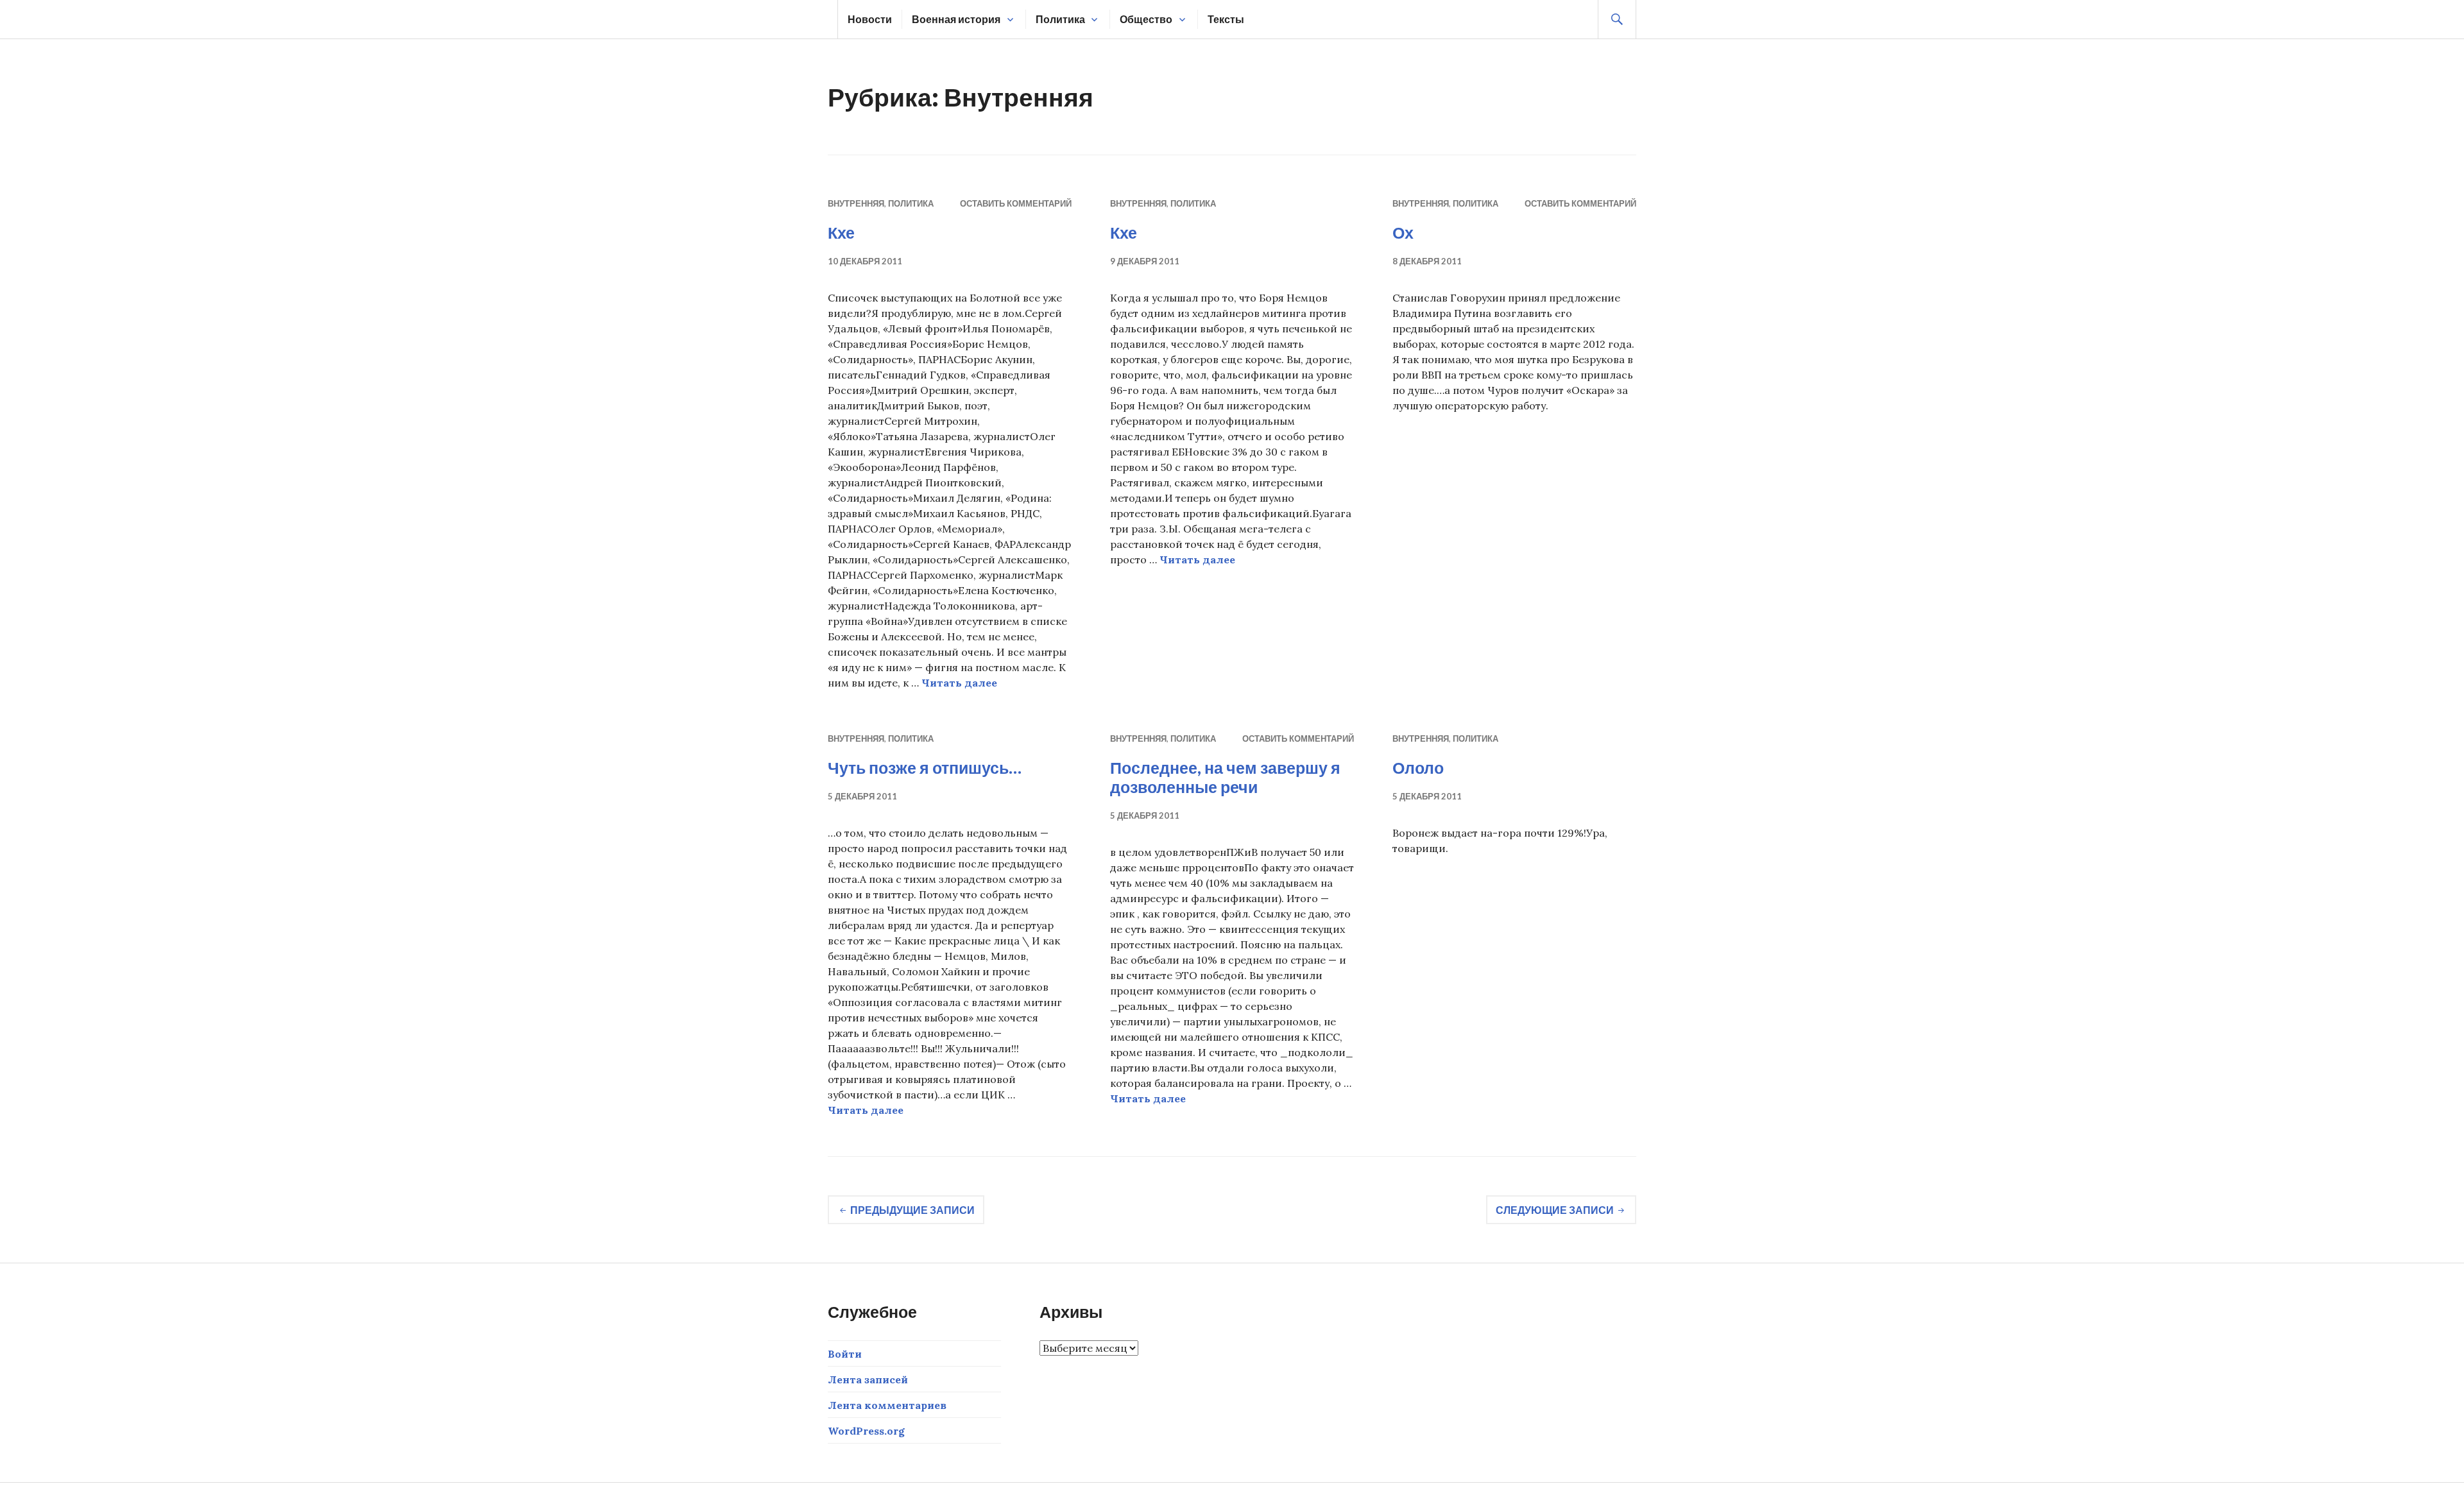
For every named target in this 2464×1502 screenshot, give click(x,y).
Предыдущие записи (912, 1210)
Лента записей (868, 1379)
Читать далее (959, 683)
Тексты (1226, 19)
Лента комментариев (887, 1405)
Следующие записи (1555, 1210)
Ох (1403, 232)
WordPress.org (866, 1431)
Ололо (1418, 767)
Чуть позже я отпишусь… (925, 767)
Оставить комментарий (1016, 203)
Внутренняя (856, 203)
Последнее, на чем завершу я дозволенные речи (1225, 777)
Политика (1060, 19)
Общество (1146, 19)
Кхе (841, 232)
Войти (845, 1354)
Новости (870, 19)
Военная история (956, 19)
